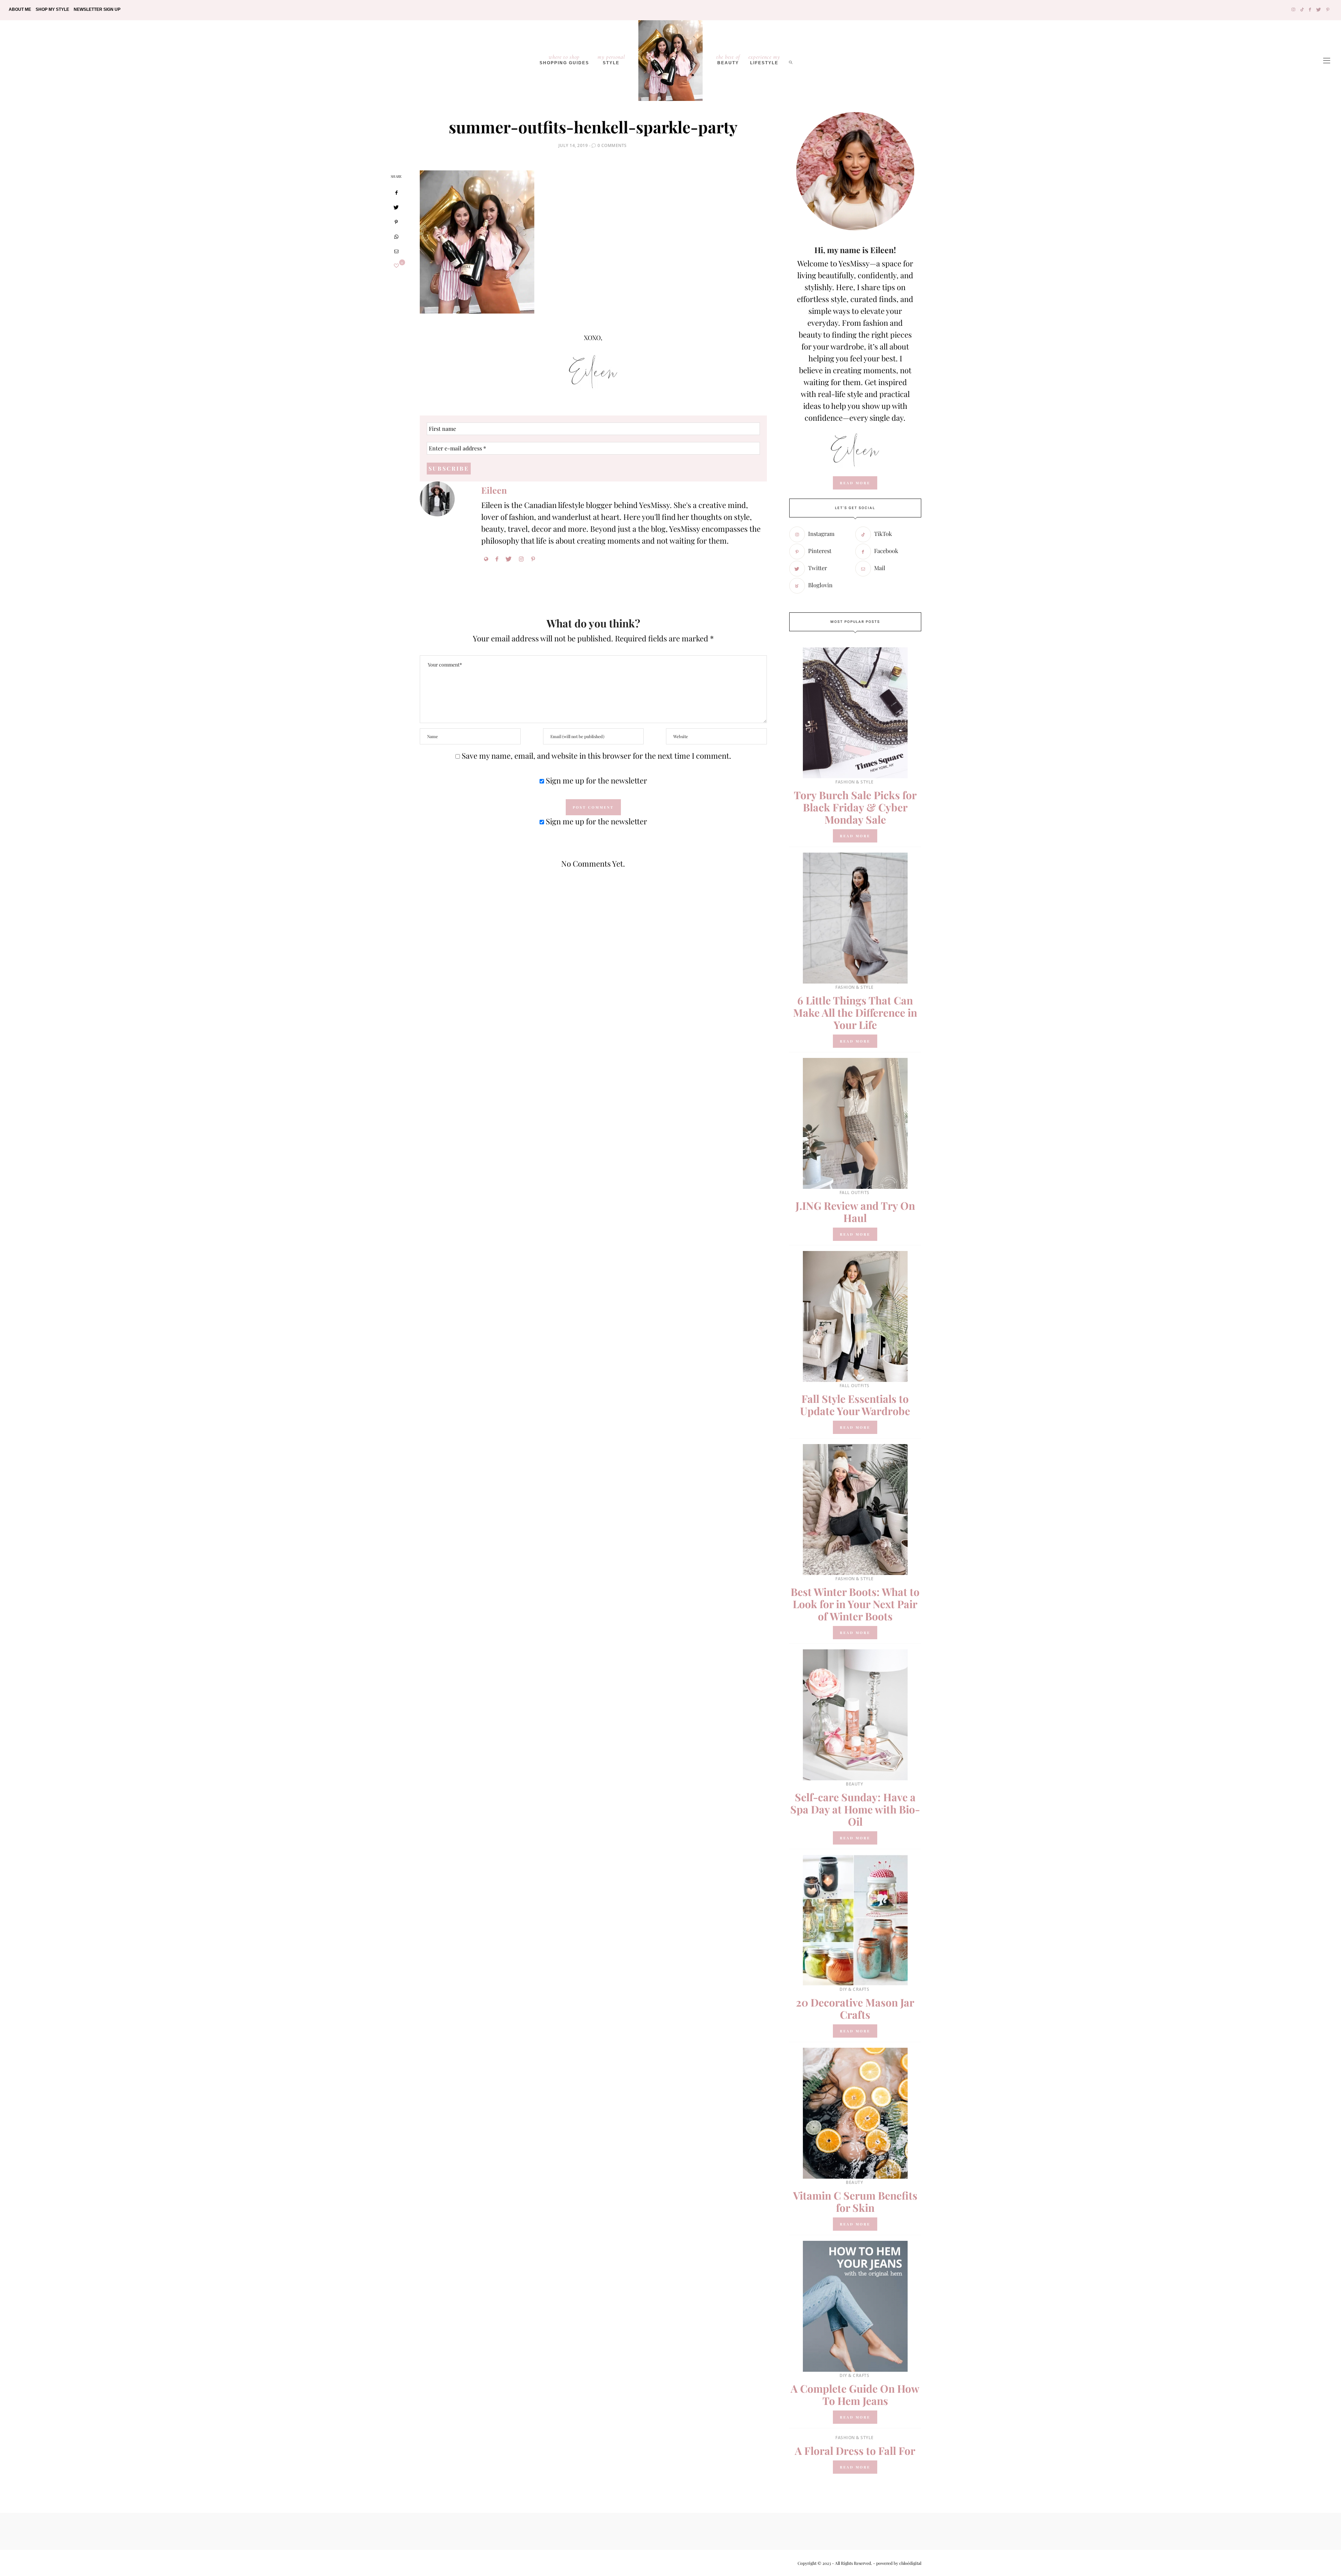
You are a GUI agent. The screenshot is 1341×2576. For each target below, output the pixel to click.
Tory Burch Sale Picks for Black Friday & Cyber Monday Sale (855, 807)
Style (611, 59)
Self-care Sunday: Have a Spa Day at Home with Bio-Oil (855, 1809)
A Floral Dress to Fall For (855, 2451)
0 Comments (612, 145)
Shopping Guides (564, 59)
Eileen (494, 490)
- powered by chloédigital (897, 2563)
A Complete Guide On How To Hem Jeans (855, 2395)
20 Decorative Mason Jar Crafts (855, 2008)
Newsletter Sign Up (97, 9)
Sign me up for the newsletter (596, 780)
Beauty (728, 59)
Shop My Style (52, 9)
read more (855, 483)
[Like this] (396, 266)
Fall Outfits (855, 1193)
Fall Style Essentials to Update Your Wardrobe (855, 1405)
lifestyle (764, 59)
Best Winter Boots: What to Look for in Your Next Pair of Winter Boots (855, 1604)
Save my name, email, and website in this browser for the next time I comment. (596, 756)
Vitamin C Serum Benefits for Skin (855, 2202)
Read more (855, 836)
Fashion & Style (855, 782)
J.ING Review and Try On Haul (855, 1212)
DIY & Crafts (854, 1989)
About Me (20, 9)
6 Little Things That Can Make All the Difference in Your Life (855, 1013)
